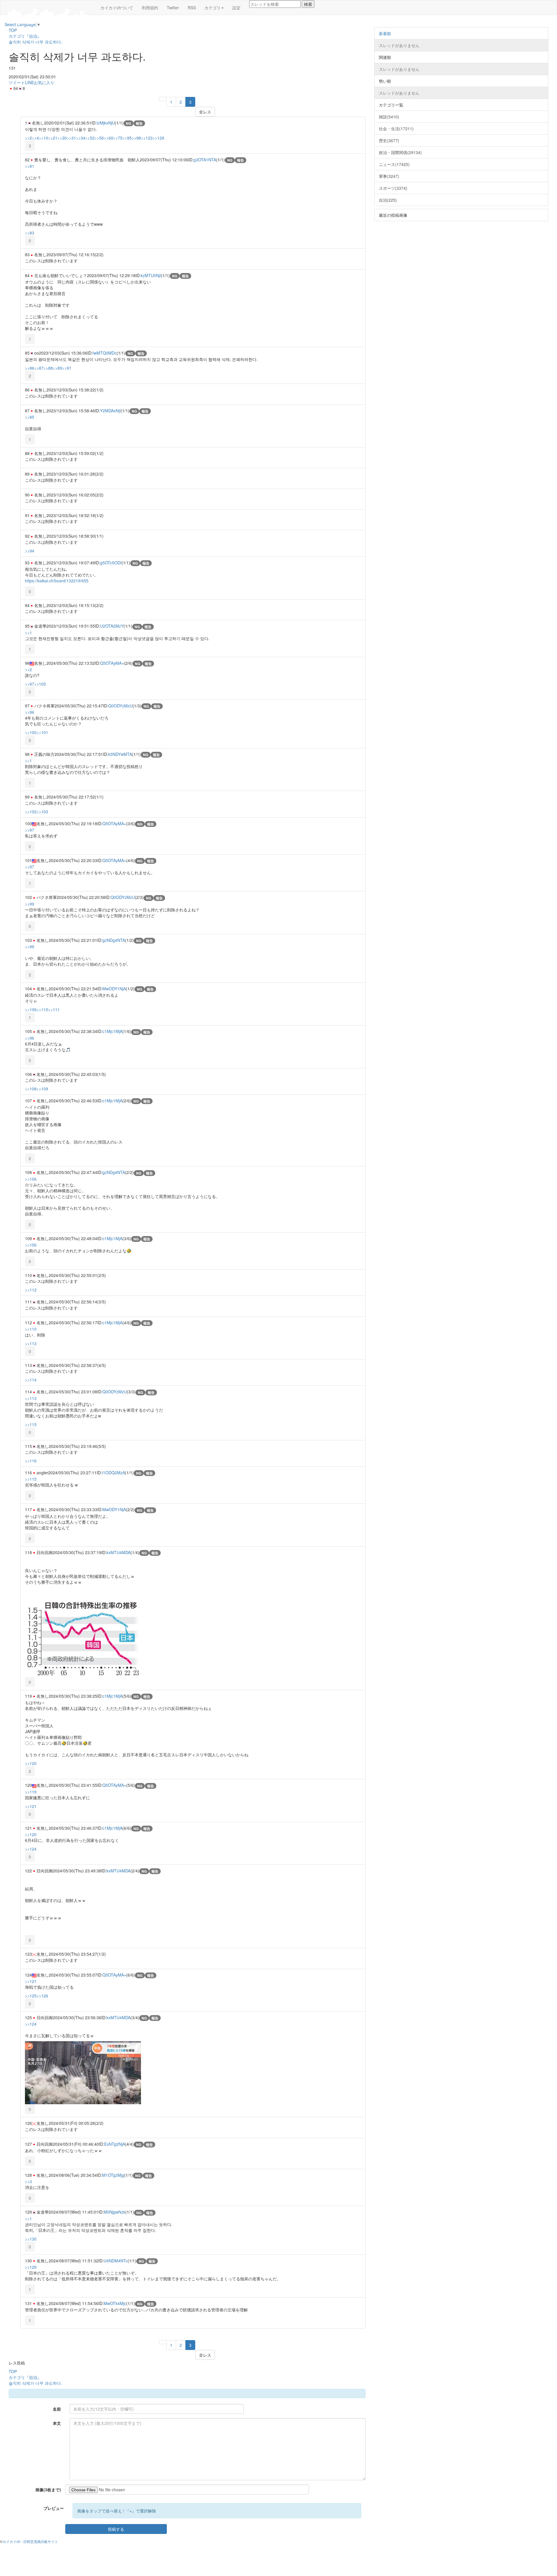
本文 (57, 2423)
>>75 (118, 138)
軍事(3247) (389, 176)
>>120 (31, 1763)
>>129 (158, 138)
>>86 (30, 368)
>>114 (31, 1380)
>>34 (81, 138)
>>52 (90, 138)
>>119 (31, 1792)
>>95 (127, 138)
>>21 (53, 138)
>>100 (31, 732)
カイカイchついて (117, 8)
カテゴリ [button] (213, 8)
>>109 (42, 1089)
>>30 (62, 138)
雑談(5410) (389, 117)
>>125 (31, 1996)
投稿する (116, 2529)
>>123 (147, 138)
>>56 (99, 138)
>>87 (39, 368)
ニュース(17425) (394, 164)
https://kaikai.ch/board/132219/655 (57, 581)
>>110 (42, 1009)
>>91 (67, 368)
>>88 (48, 368)
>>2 (28, 138)
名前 (57, 2409)
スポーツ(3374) (393, 188)
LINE (29, 82)
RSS (192, 8)
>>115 (31, 1424)
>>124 (31, 1849)
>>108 (31, 1089)
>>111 (54, 1009)
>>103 (42, 812)
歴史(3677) (389, 140)
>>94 (30, 551)
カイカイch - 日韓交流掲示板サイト (30, 2541)
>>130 (31, 2239)
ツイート (17, 82)
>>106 (31, 1009)
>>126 (42, 1996)
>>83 (30, 233)
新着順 (385, 33)
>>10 (44, 138)
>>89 (57, 368)
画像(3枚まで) (48, 2490)
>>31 (71, 138)
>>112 (31, 1290)
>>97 (30, 684)
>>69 (108, 138)
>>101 (42, 732)
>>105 (40, 684)
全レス (205, 112)
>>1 (28, 633)
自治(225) (388, 200)
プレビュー (54, 2508)
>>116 (31, 1461)
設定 (236, 8)
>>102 (31, 812)
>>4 (35, 138)
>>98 (136, 138)
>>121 (31, 1806)
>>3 (28, 2181)
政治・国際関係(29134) (400, 152)
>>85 (30, 417)
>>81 (30, 166)
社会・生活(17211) (396, 129)
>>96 (30, 712)
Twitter (173, 8)
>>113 (31, 1343)
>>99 (30, 904)
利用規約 (150, 8)
